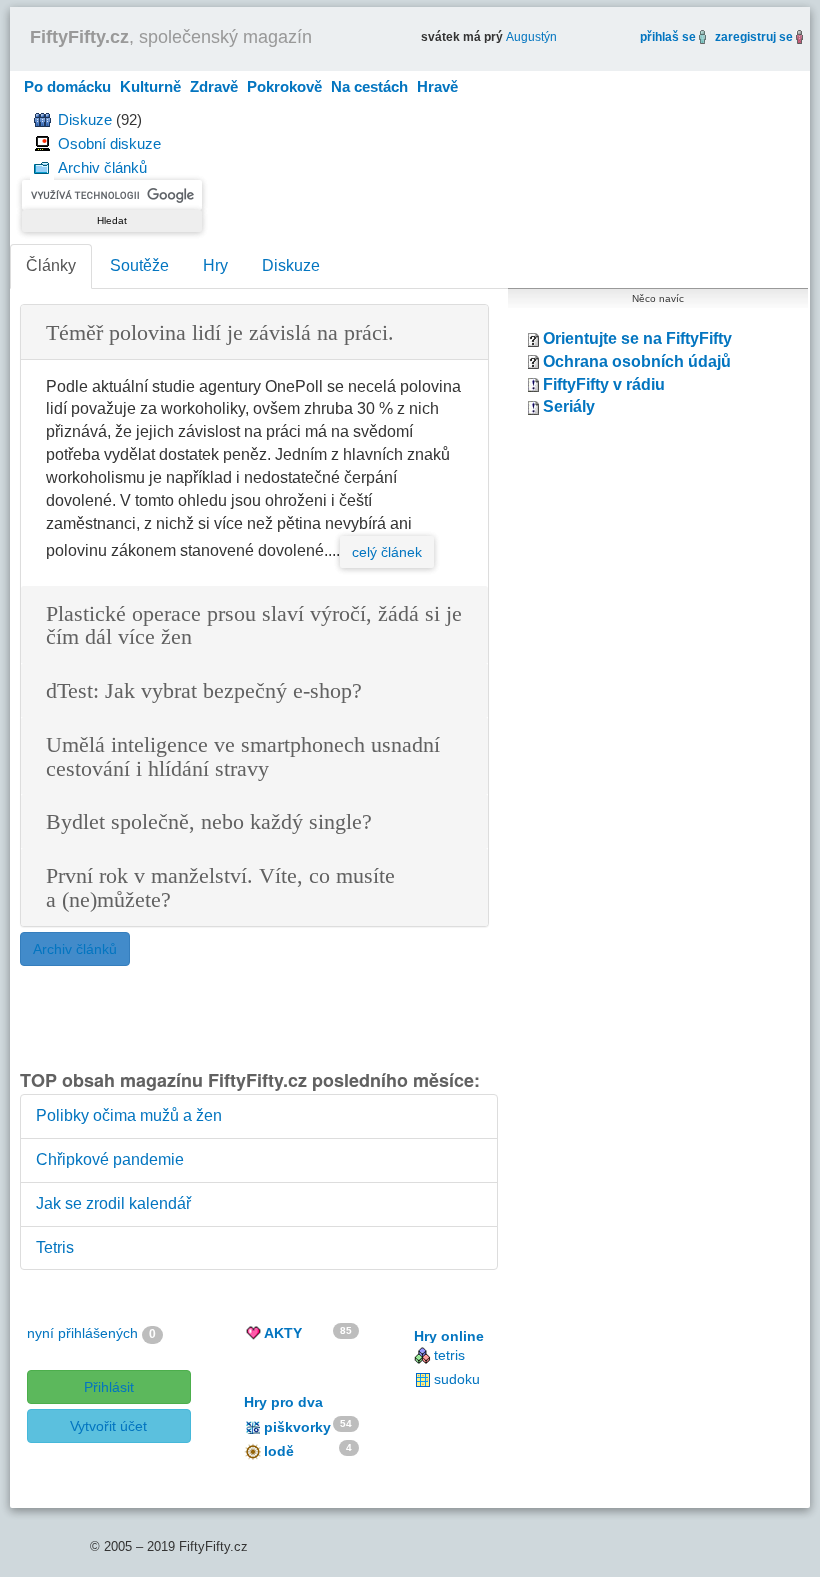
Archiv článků (102, 167)
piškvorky (297, 1427)
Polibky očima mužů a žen (129, 1115)
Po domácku (67, 86)
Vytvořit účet (108, 1426)
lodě (279, 1451)
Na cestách (369, 86)
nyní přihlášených (82, 1333)
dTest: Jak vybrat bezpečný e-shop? (204, 691)
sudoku (457, 1379)
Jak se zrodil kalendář (113, 1203)
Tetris (55, 1247)
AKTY (283, 1333)
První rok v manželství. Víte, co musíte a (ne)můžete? (220, 888)
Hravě (437, 86)
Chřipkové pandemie (110, 1159)
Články (51, 265)
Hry (215, 265)
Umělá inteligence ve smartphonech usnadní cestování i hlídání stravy (243, 757)
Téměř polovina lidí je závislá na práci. (220, 333)
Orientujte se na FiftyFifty (637, 338)
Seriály (569, 406)
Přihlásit (109, 1387)
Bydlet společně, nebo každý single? (209, 822)
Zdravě (214, 86)
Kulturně (150, 86)
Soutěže (139, 265)
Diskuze (85, 119)
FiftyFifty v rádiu (604, 384)
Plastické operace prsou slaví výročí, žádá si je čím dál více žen (254, 626)
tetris (449, 1355)
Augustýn (531, 37)
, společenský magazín (171, 37)
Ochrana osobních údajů (637, 361)
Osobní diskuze (109, 143)
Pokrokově (284, 86)
